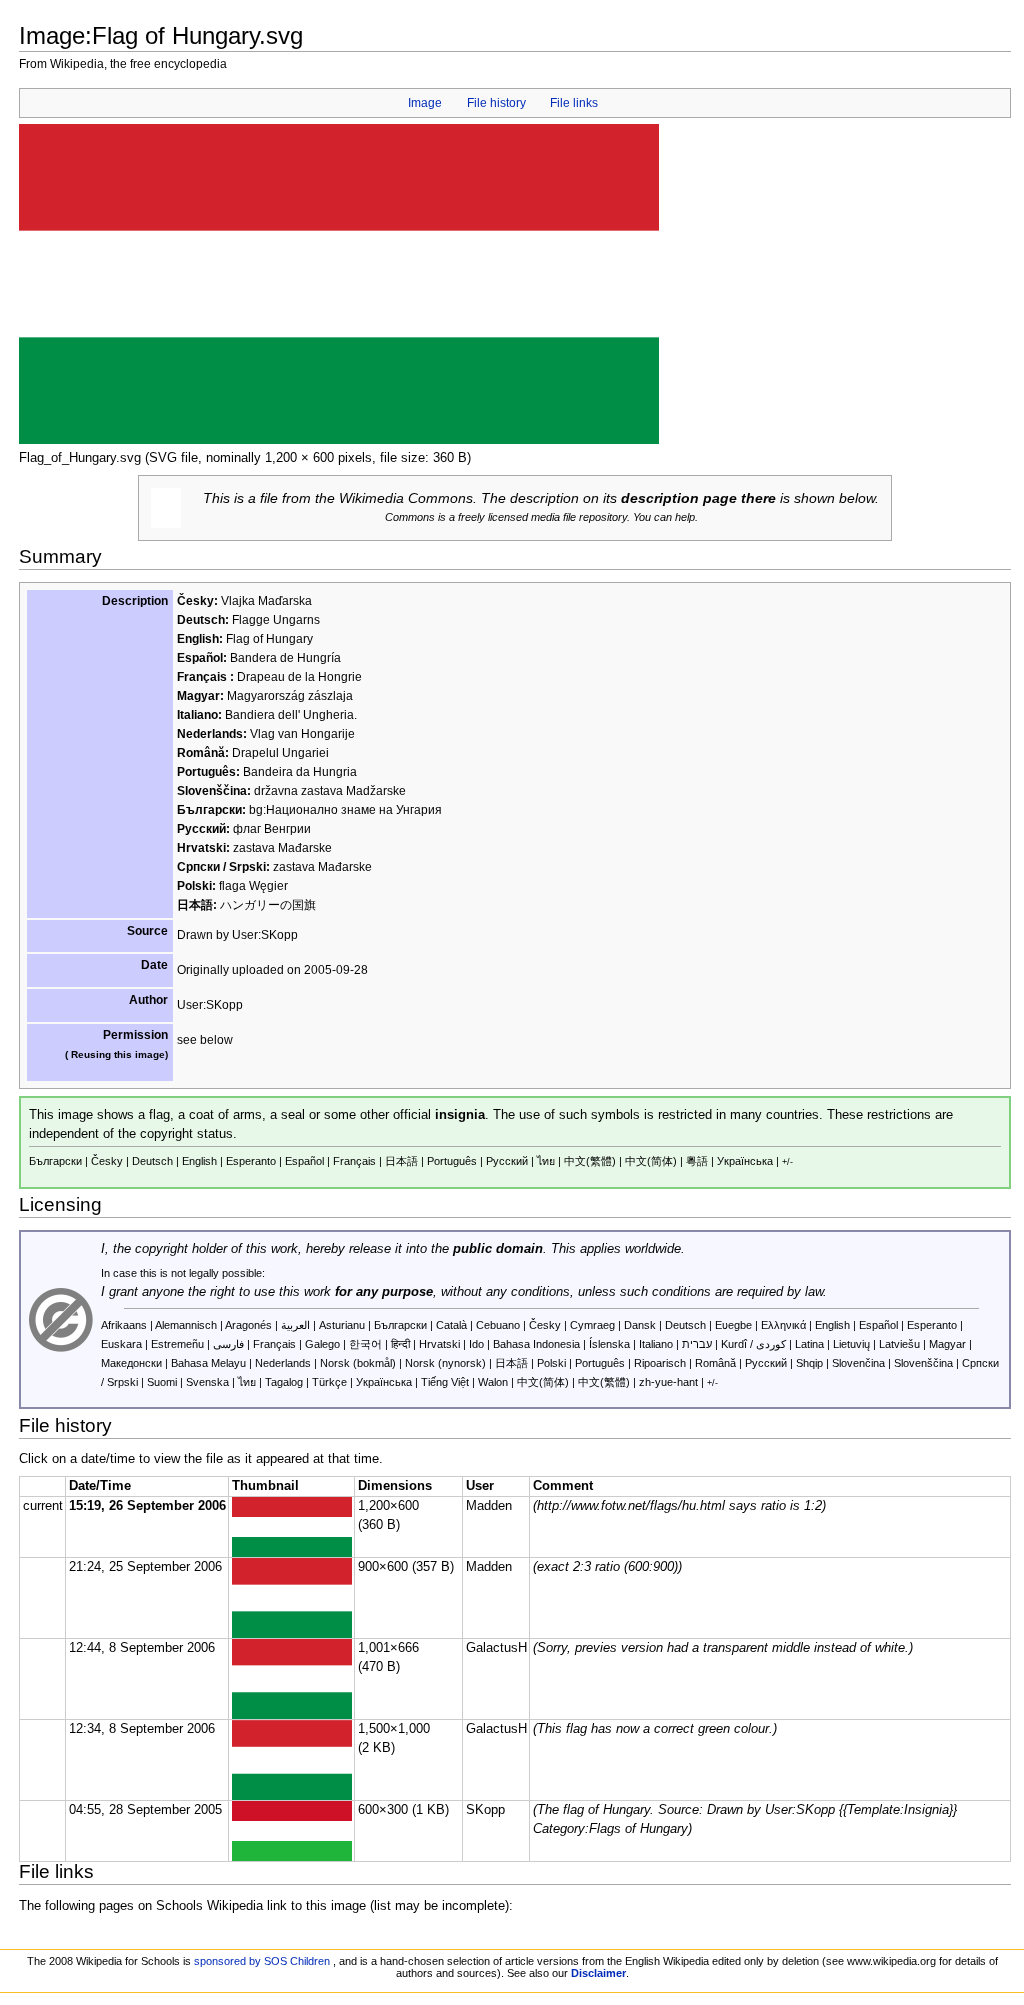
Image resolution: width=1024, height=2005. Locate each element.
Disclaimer (598, 1973)
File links (574, 103)
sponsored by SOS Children (262, 1961)
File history (496, 103)
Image (425, 103)
